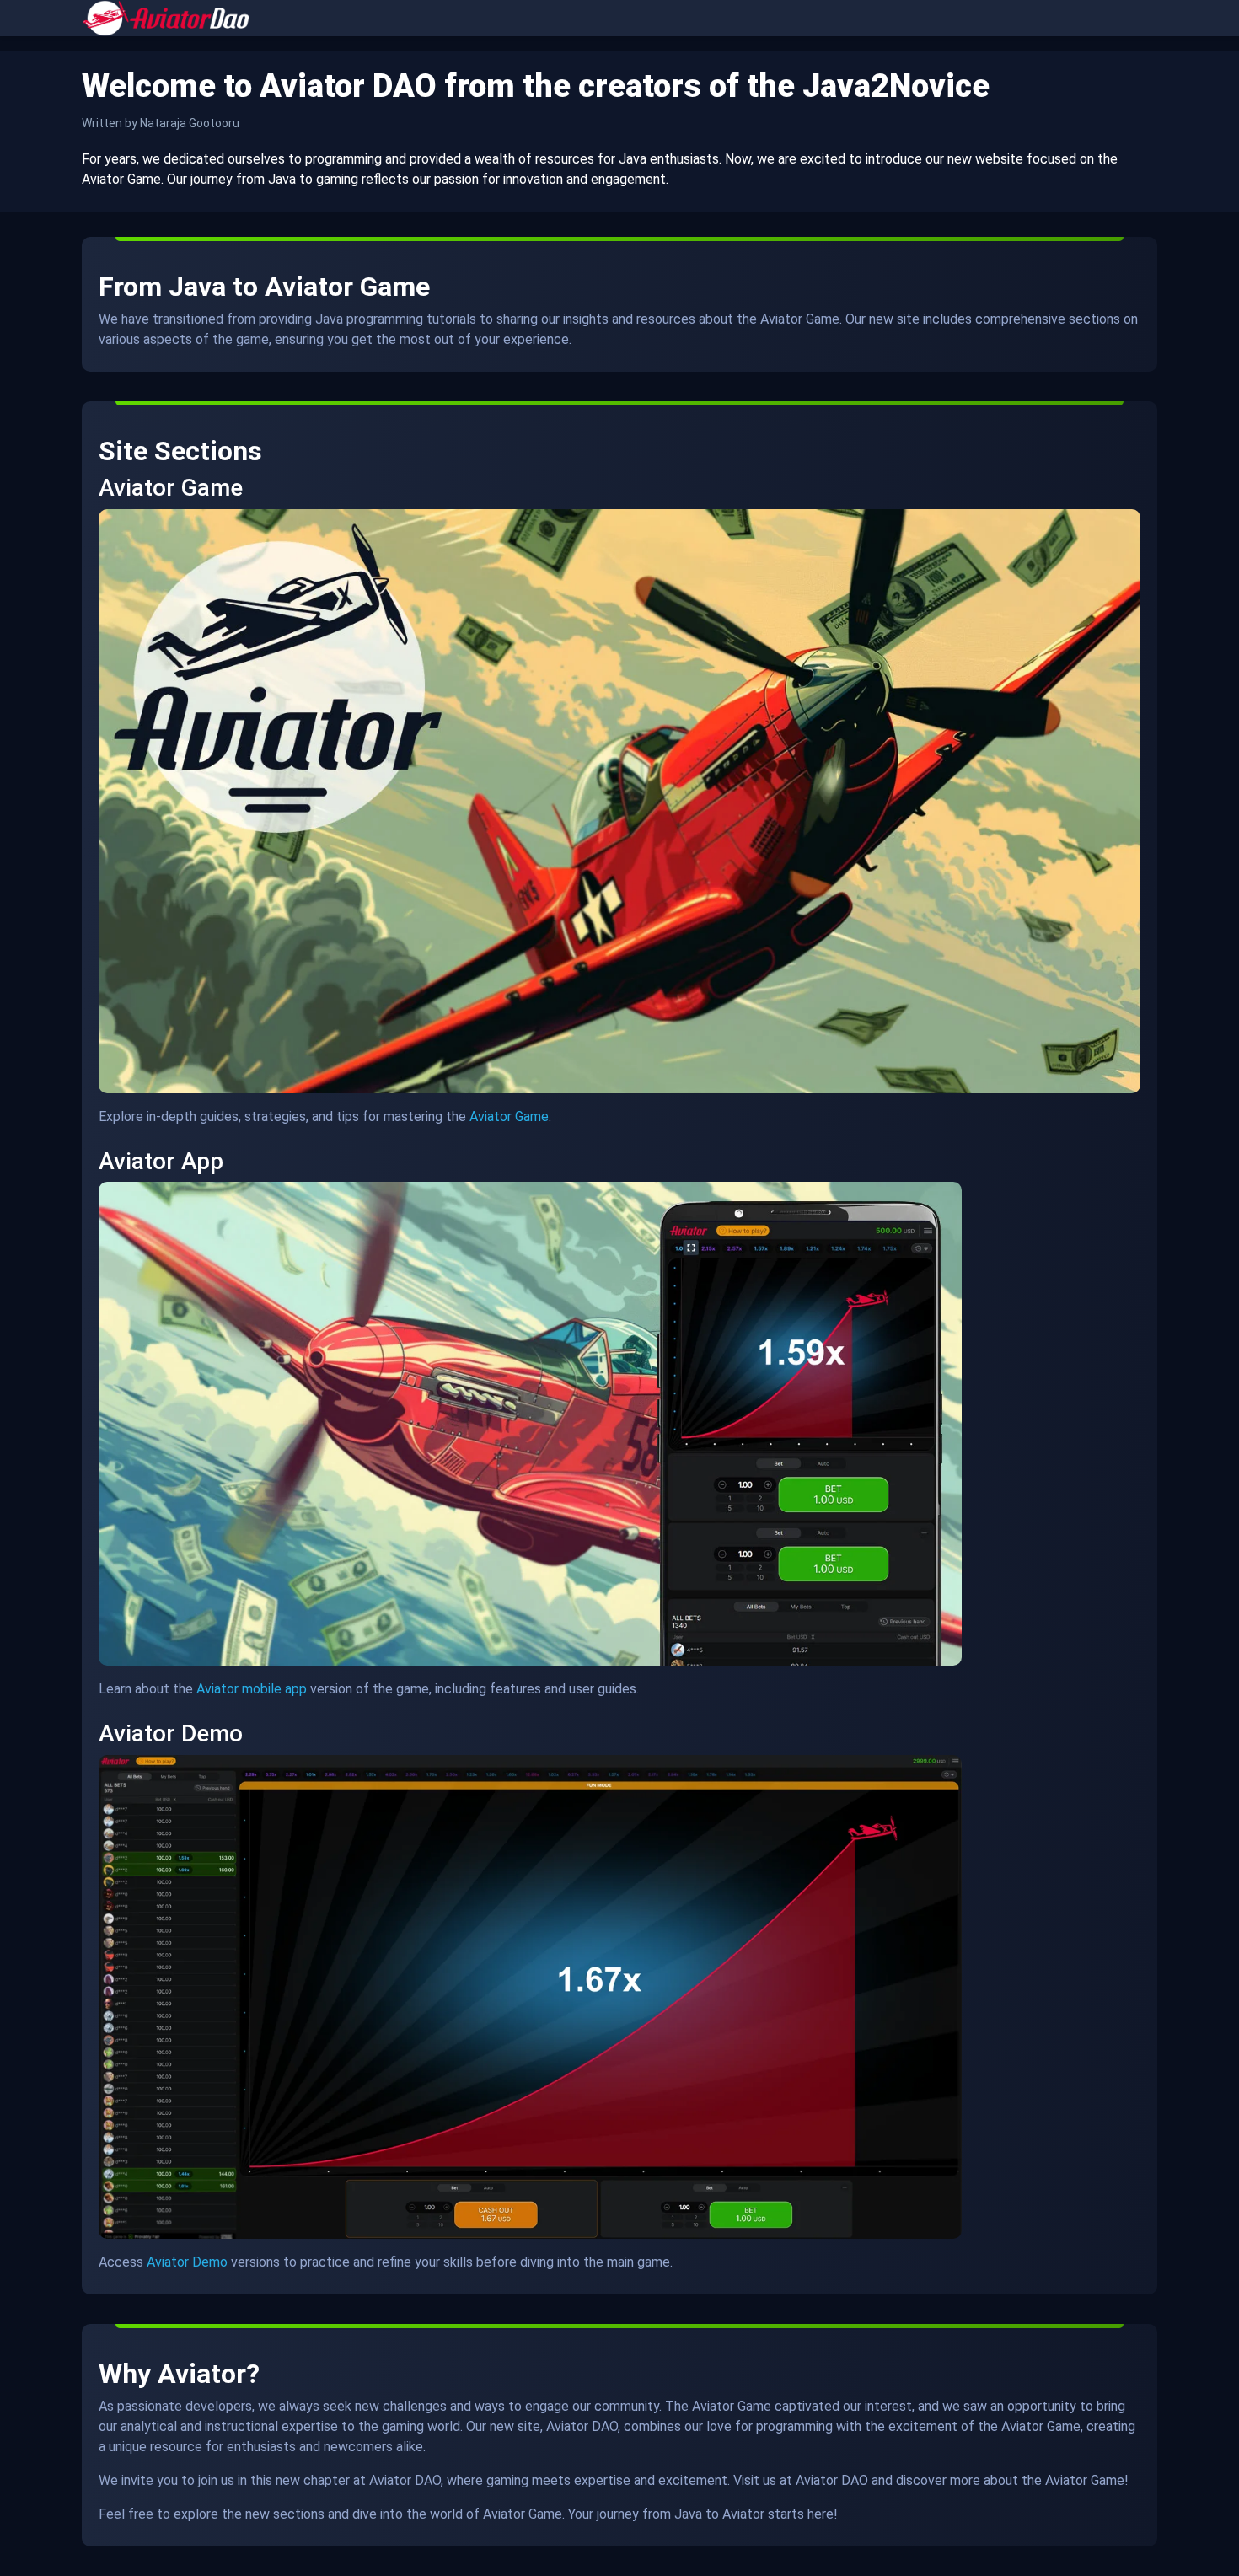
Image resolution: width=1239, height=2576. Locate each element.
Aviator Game (509, 1116)
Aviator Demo (187, 2262)
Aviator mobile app (252, 1689)
